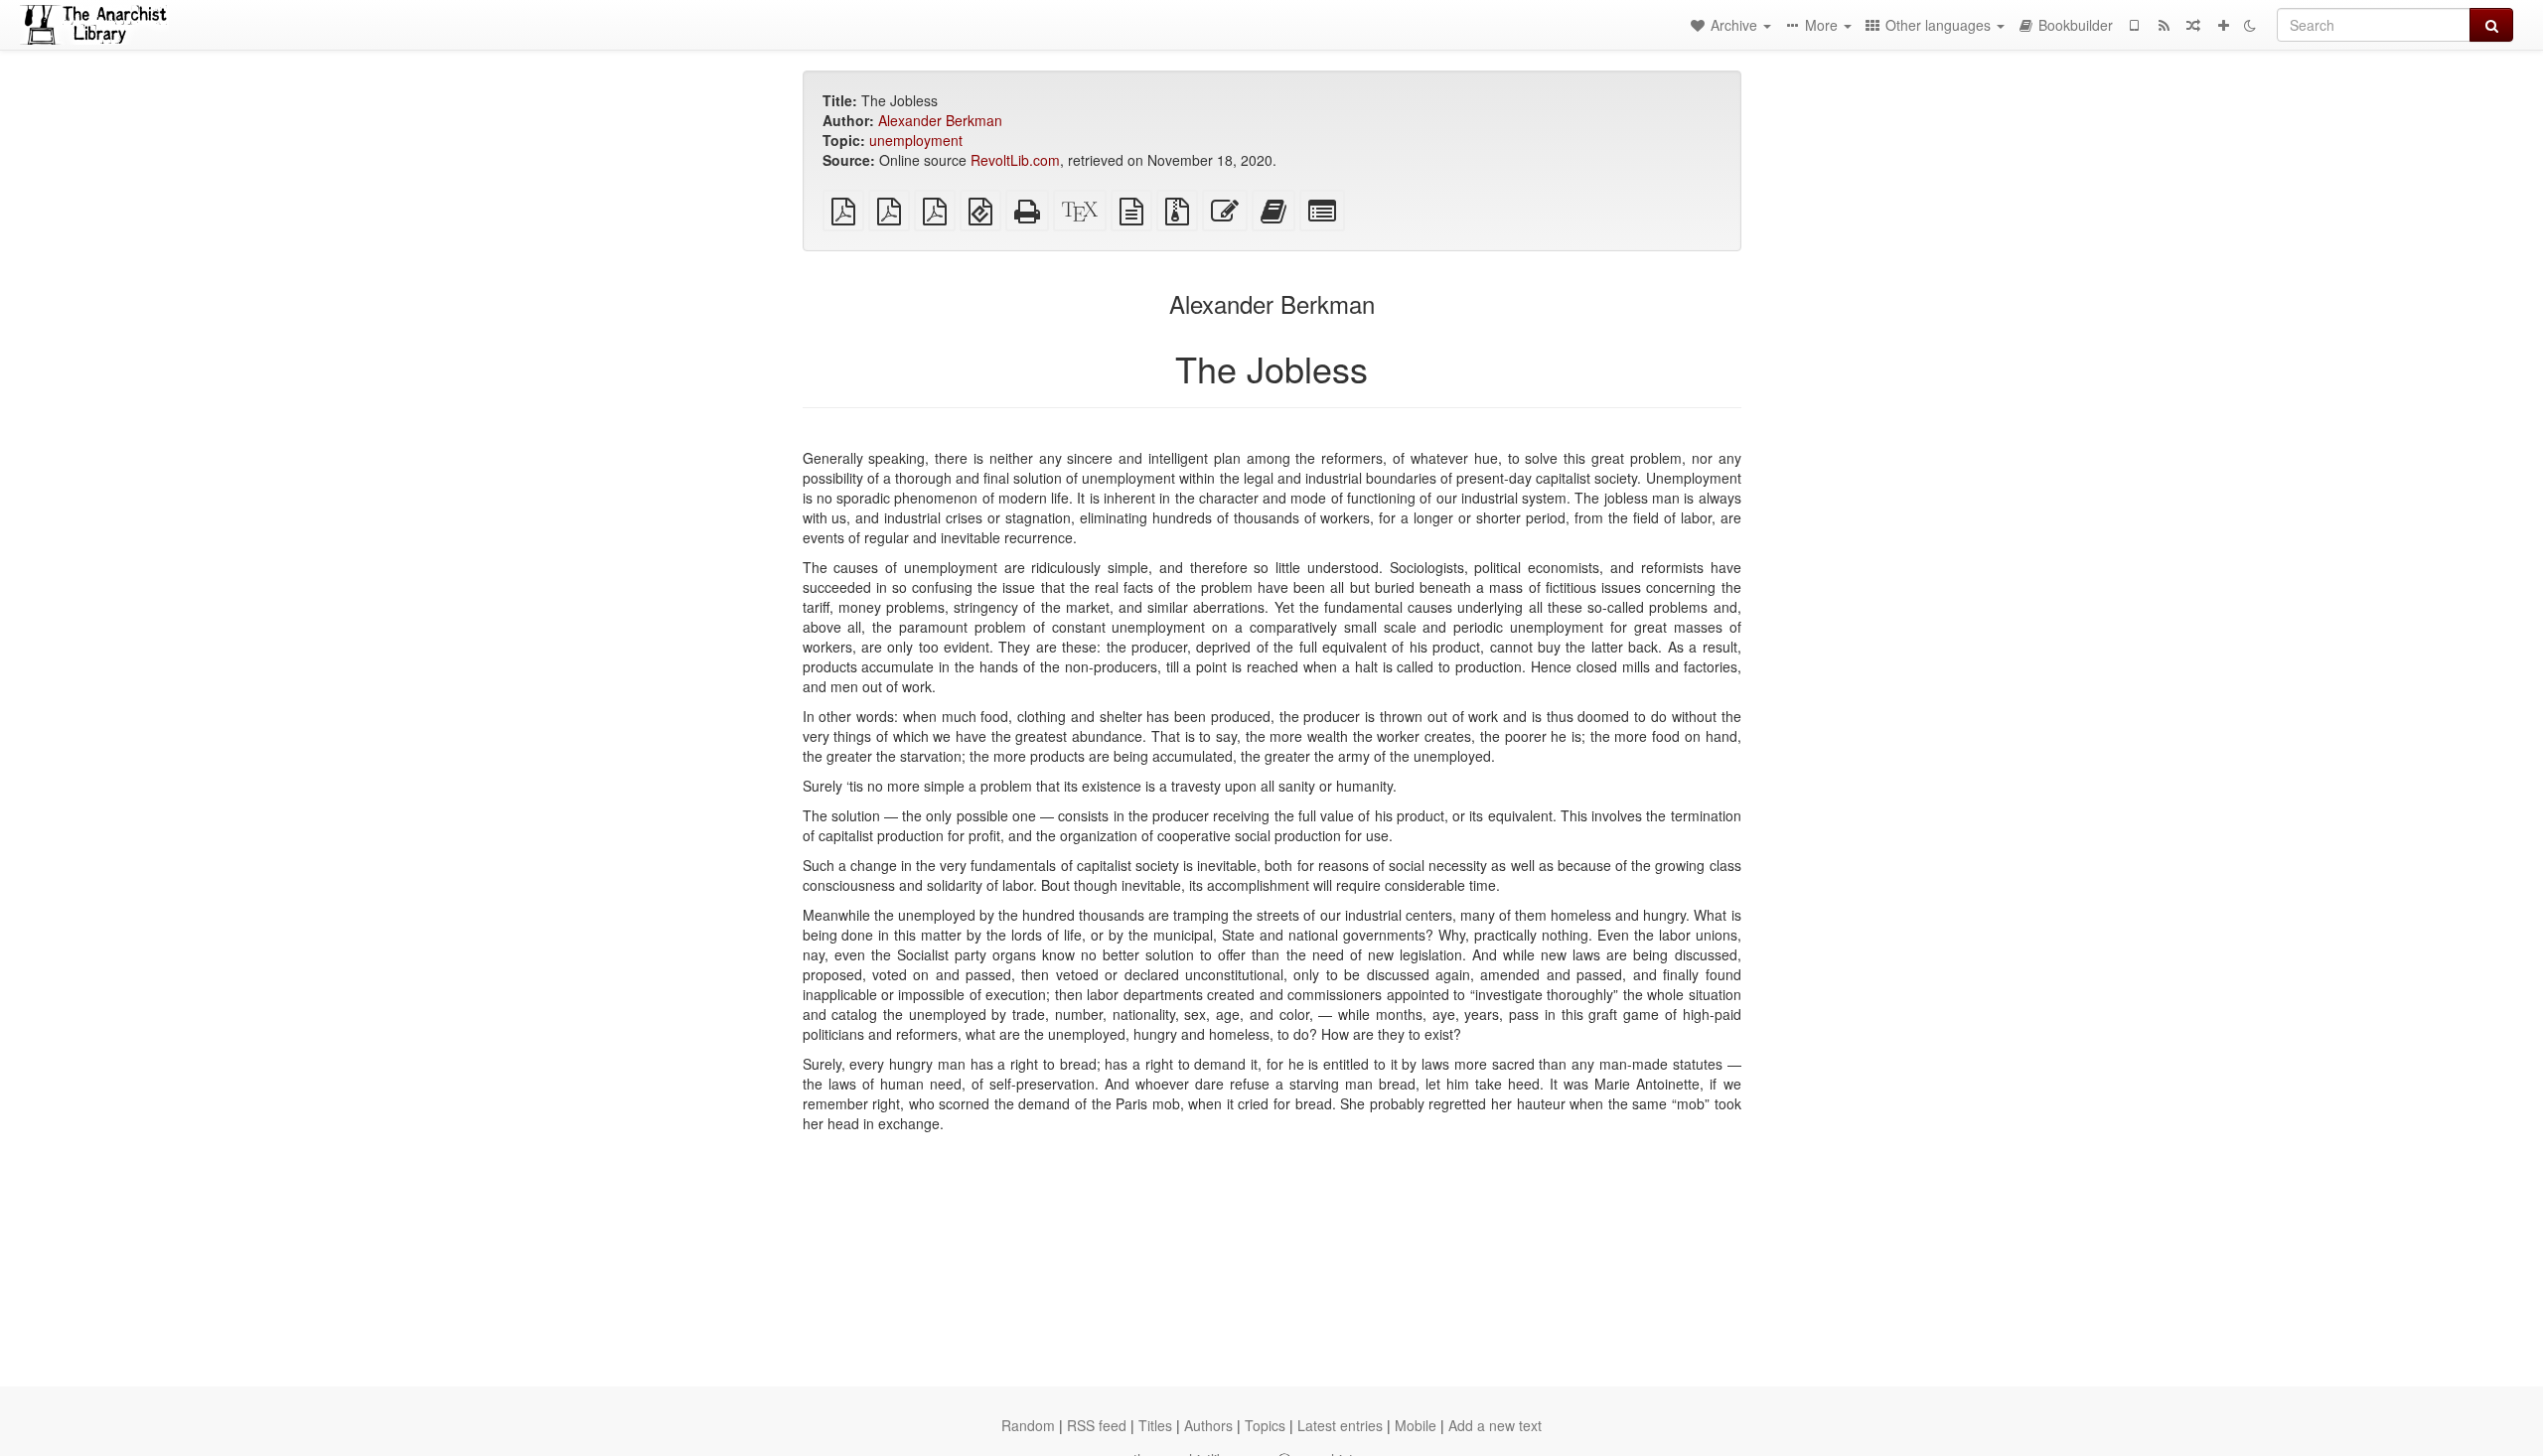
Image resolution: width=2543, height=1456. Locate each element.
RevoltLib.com (1015, 160)
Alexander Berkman (940, 120)
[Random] (2193, 25)
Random (1028, 1425)
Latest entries (1340, 1425)
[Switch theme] (2250, 25)
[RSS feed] (2164, 25)
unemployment (916, 140)
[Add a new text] (2223, 25)
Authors (1208, 1425)
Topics (1265, 1425)
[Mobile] (2134, 25)
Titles (1155, 1425)
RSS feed (1097, 1425)
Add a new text (1495, 1425)
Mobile (1416, 1425)
